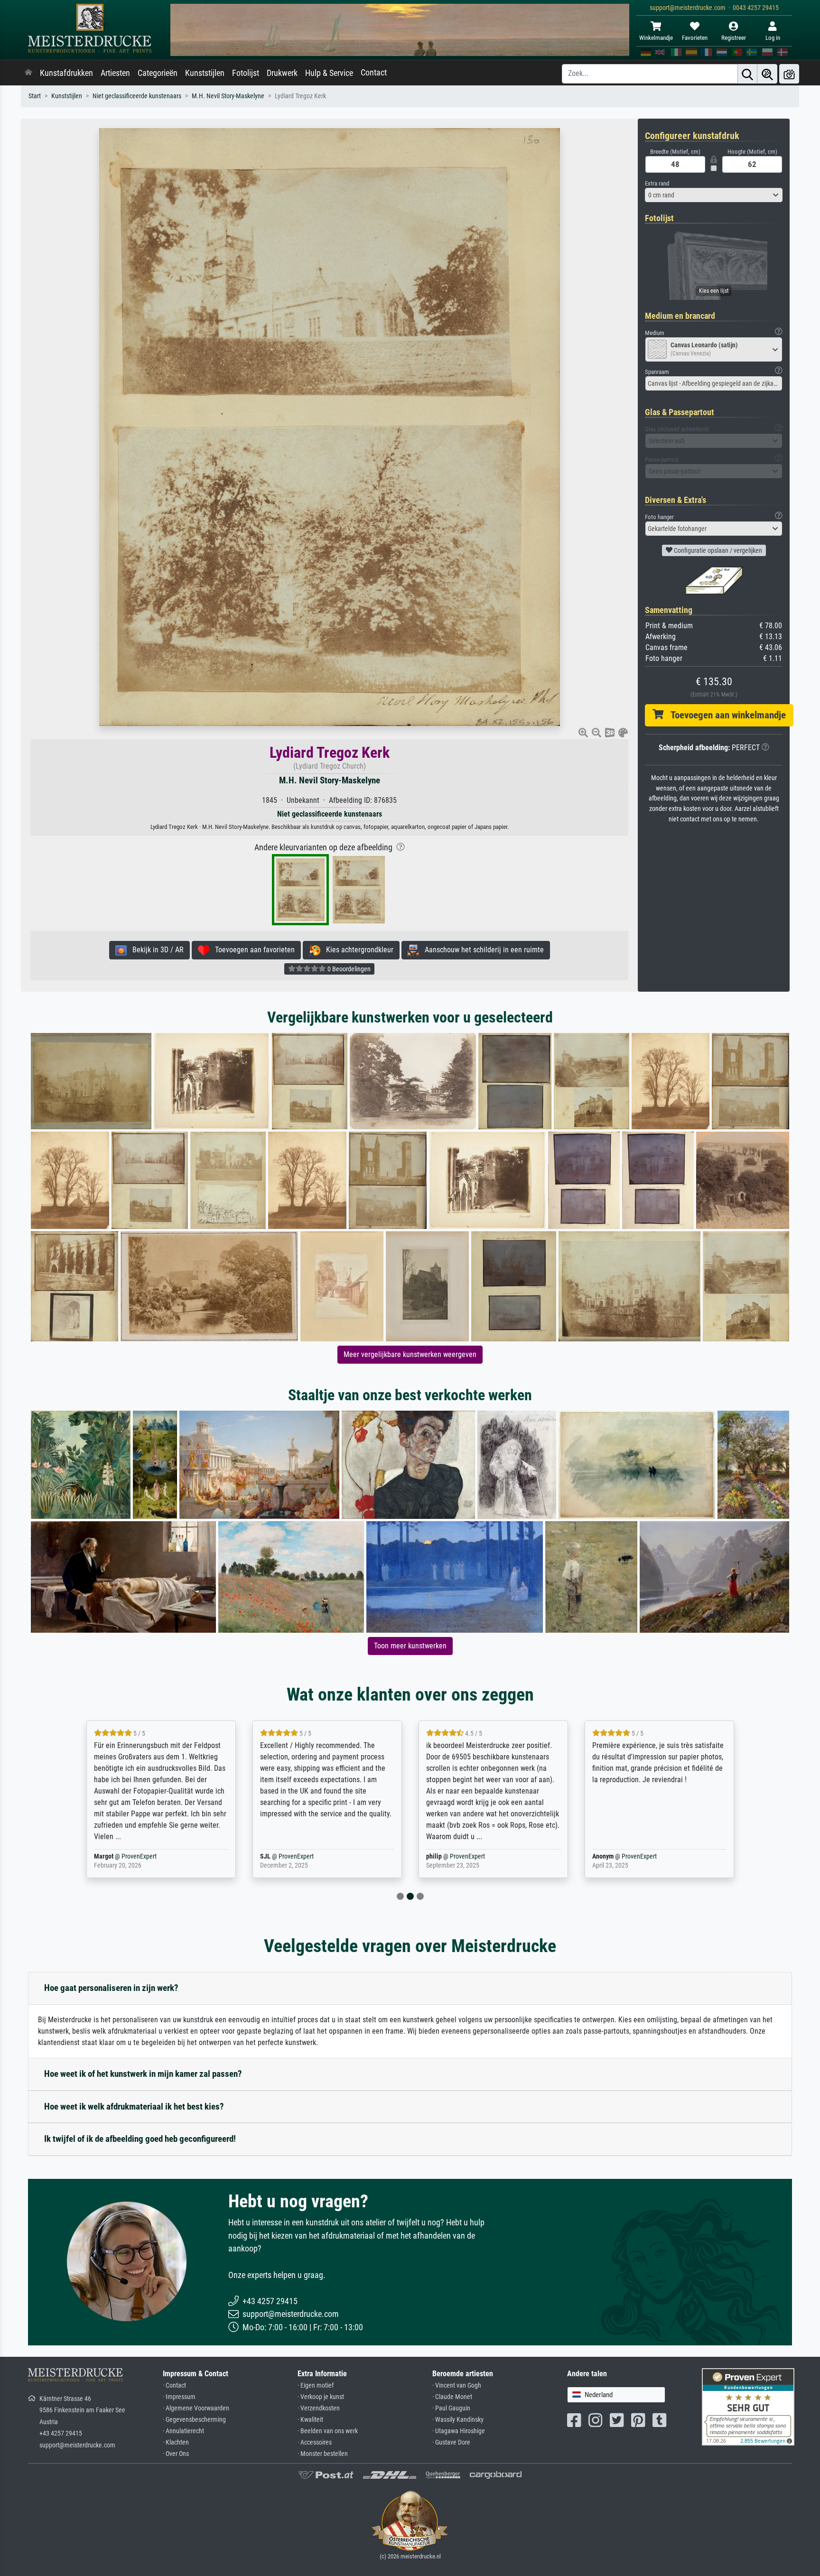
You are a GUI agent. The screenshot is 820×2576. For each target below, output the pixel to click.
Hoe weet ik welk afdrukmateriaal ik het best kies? (134, 2106)
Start (35, 96)
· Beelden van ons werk (328, 2431)
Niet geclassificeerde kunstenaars (137, 96)
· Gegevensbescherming (194, 2420)
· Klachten (176, 2442)
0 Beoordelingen (348, 969)
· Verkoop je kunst (321, 2397)
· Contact (174, 2385)
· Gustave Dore (451, 2442)
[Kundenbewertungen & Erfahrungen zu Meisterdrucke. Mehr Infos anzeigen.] (748, 2406)
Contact (374, 73)
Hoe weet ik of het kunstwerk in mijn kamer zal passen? (143, 2074)
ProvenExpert (127, 1856)
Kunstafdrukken (66, 73)
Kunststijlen (205, 73)
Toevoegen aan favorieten (252, 950)
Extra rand (657, 183)
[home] (28, 73)
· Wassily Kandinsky (458, 2420)
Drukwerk (282, 73)
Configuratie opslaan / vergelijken (717, 550)
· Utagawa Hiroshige (459, 2431)
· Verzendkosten (319, 2408)
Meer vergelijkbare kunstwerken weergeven (410, 1354)
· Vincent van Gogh (457, 2385)
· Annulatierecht (183, 2431)
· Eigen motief (316, 2385)
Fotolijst (246, 73)
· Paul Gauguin (451, 2408)
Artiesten (115, 73)
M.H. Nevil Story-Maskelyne (228, 96)
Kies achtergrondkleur (357, 950)
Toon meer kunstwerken (410, 1646)
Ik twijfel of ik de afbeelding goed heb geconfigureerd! (140, 2139)
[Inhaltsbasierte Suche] (767, 74)
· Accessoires (315, 2442)
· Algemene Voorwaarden (196, 2408)
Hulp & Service (329, 73)
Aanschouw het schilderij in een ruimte (481, 950)
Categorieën (158, 73)
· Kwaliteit (310, 2420)
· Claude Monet (452, 2397)
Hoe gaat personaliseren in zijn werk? (111, 1988)
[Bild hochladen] (789, 74)
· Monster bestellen (323, 2454)
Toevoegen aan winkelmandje (725, 715)
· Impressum (179, 2397)
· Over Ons (176, 2454)
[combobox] (714, 195)
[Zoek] (747, 74)
